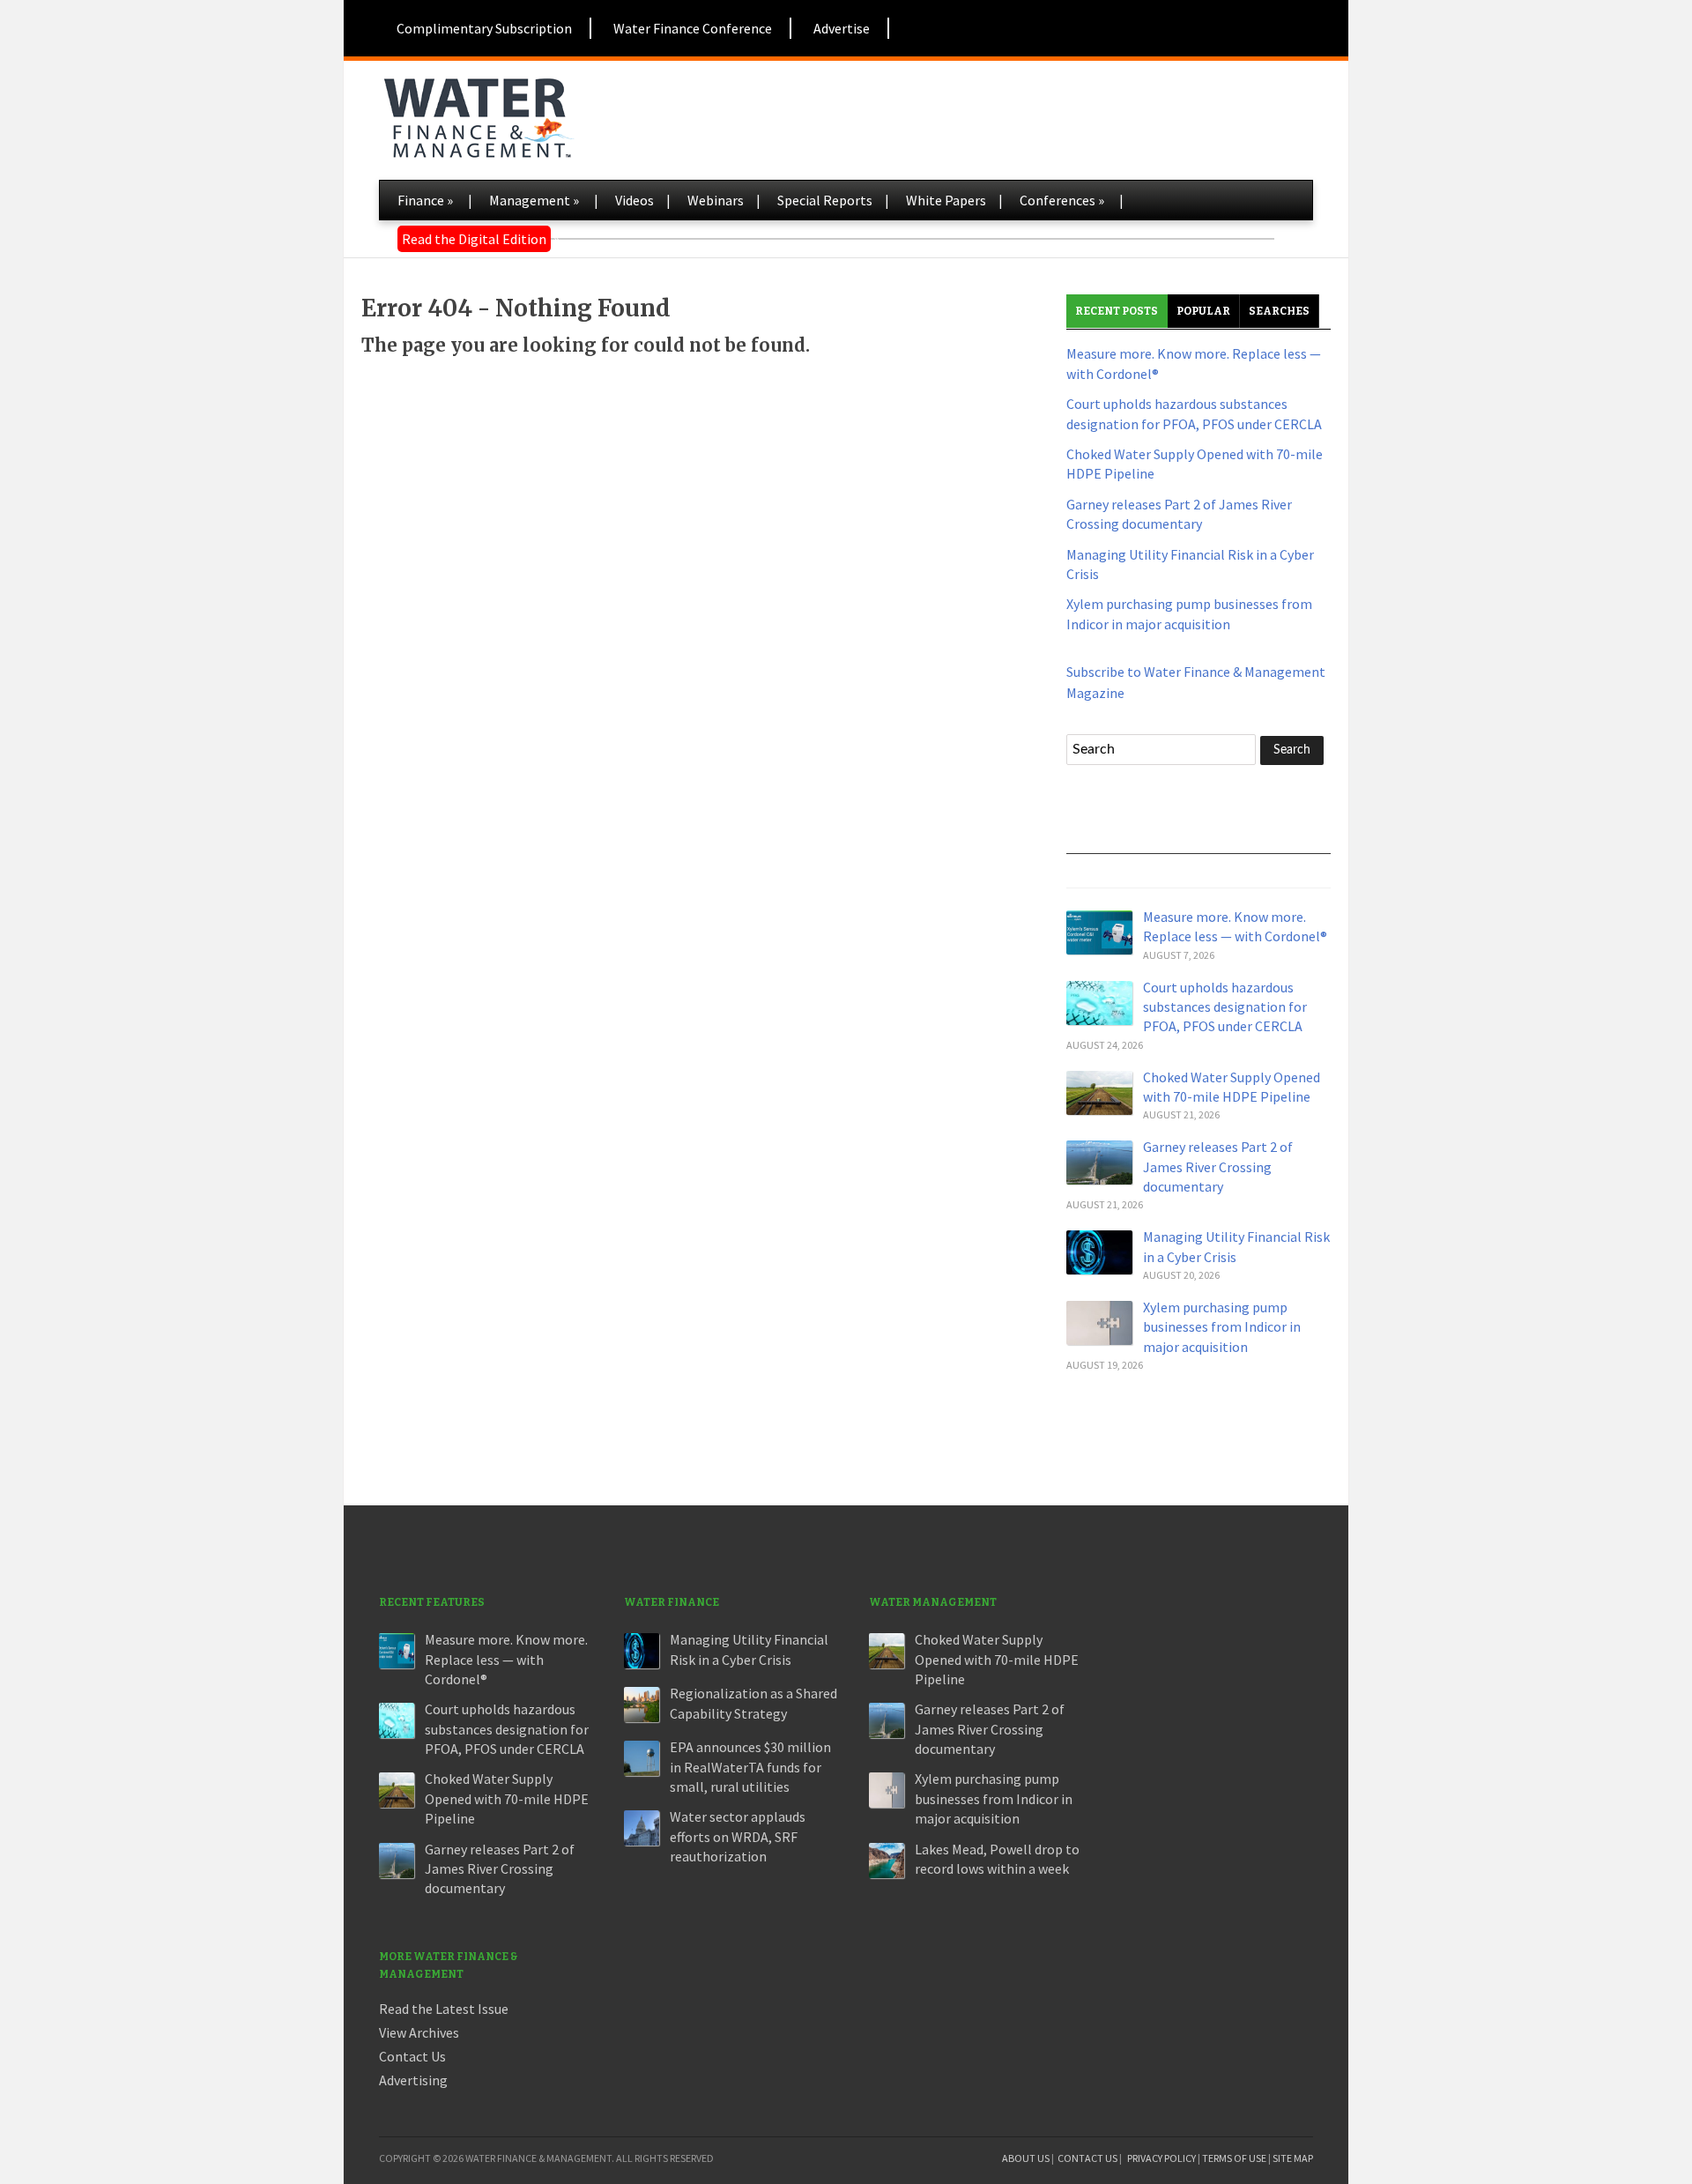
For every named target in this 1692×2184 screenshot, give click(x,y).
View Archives (419, 2032)
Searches (1279, 311)
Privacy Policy (1161, 2158)
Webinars (716, 200)
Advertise (842, 28)
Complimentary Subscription (484, 28)
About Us (1026, 2158)
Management (534, 200)
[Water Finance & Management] (478, 115)
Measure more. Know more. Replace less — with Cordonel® (506, 1659)
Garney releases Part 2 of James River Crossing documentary (1218, 1166)
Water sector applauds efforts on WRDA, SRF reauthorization (738, 1836)
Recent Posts (1117, 311)
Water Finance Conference (693, 28)
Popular (1203, 311)
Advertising (413, 2080)
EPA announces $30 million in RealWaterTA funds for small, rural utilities (750, 1767)
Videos (634, 200)
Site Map (1293, 2158)
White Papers (946, 200)
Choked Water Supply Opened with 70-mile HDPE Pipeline (507, 1798)
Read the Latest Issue (444, 2009)
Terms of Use (1234, 2158)
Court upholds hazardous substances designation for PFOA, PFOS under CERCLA (1225, 1007)
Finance (425, 200)
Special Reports (825, 200)
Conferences (1062, 200)
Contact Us (412, 2056)
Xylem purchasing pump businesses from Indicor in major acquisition (1222, 1327)
